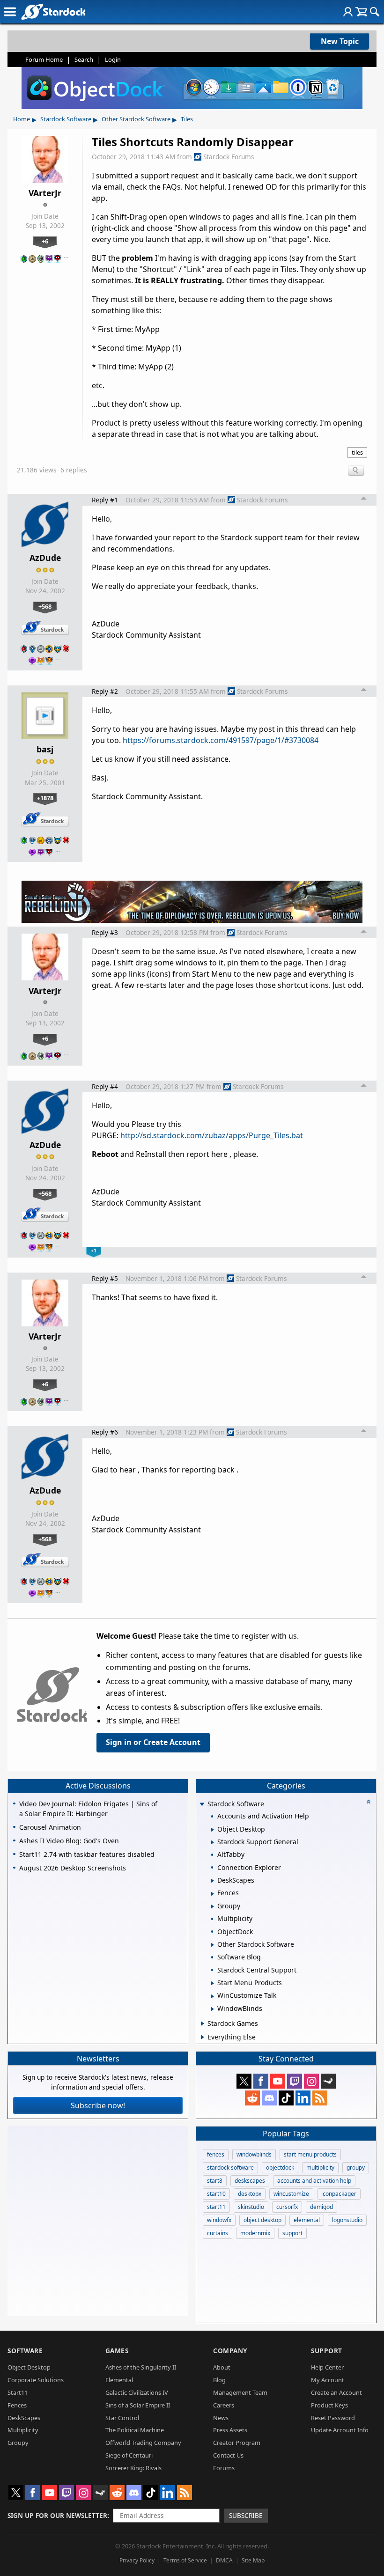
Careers (224, 2405)
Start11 (18, 2392)
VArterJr (45, 193)
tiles (357, 452)
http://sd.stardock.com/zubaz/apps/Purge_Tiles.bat (212, 1135)
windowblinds (254, 2154)
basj (45, 749)
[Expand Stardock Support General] (212, 1842)
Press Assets (230, 2430)
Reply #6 (105, 1432)
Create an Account (336, 2392)
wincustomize (291, 2194)
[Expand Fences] (212, 1894)
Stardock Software (66, 119)
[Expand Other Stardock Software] (212, 1945)
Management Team (240, 2392)
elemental (307, 2220)
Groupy (18, 2443)
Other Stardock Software (136, 119)
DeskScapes (24, 2418)
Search (84, 59)
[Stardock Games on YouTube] (278, 2081)
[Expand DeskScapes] (212, 1881)
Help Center (327, 2367)
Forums (224, 2468)
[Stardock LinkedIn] (303, 2098)
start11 (216, 2207)
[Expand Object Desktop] (212, 1830)
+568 (45, 606)
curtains (218, 2233)
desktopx (250, 2194)
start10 (216, 2194)
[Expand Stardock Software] (202, 1805)
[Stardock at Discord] (269, 2098)
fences (216, 2154)
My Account (328, 2380)
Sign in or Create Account (153, 1742)
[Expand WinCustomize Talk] (212, 1996)
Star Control (122, 2418)
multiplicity (320, 2168)
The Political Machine (135, 2430)
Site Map (253, 2560)
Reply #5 (105, 1278)
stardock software (230, 2168)
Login (113, 59)
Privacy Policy (137, 2560)
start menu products (310, 2154)
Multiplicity (23, 2430)
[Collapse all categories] (369, 1802)
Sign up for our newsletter (57, 2515)
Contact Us (228, 2455)
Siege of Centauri (129, 2455)
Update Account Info (340, 2430)
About (222, 2367)
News (221, 2418)
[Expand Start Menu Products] (212, 1983)
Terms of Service (185, 2560)
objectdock (280, 2168)
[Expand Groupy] (212, 1906)
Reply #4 (105, 1086)
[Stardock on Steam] (328, 2081)
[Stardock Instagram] (311, 2081)
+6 (45, 241)
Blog (219, 2380)
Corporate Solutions (36, 2380)
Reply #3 (105, 932)
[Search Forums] (375, 12)
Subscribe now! (98, 2105)
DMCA (224, 2560)
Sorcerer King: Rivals (133, 2468)
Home (22, 119)
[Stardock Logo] (53, 11)
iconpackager (339, 2194)
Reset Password (333, 2418)
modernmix (255, 2233)
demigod (321, 2207)
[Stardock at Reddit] (252, 2098)
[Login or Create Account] (348, 12)
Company (230, 2351)
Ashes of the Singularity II (141, 2367)
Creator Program (237, 2443)
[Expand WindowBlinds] (212, 2009)
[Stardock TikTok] (286, 2098)
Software (25, 2351)
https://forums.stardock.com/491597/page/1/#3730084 (221, 740)
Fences (17, 2405)
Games (117, 2351)
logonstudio (347, 2220)
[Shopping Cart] (361, 12)
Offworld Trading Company (143, 2443)
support (292, 2233)
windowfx (219, 2220)
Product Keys (329, 2405)
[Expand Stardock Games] (203, 2024)
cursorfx (287, 2207)
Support (327, 2351)
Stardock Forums (229, 157)
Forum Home (44, 59)
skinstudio (251, 2207)
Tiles (187, 119)
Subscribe (246, 2515)
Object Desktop (29, 2367)
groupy (356, 2168)
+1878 (45, 798)
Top (364, 500)
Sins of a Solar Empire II (138, 2405)
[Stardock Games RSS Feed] (320, 2098)
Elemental (119, 2380)
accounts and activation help (314, 2181)
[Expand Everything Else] (203, 2037)
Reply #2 (105, 691)
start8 (215, 2181)
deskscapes (250, 2181)
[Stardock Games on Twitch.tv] (295, 2081)
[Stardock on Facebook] (261, 2081)
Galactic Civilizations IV (137, 2392)
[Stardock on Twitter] (244, 2081)
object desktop (262, 2220)
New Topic (340, 41)
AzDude (45, 558)
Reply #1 (105, 500)
